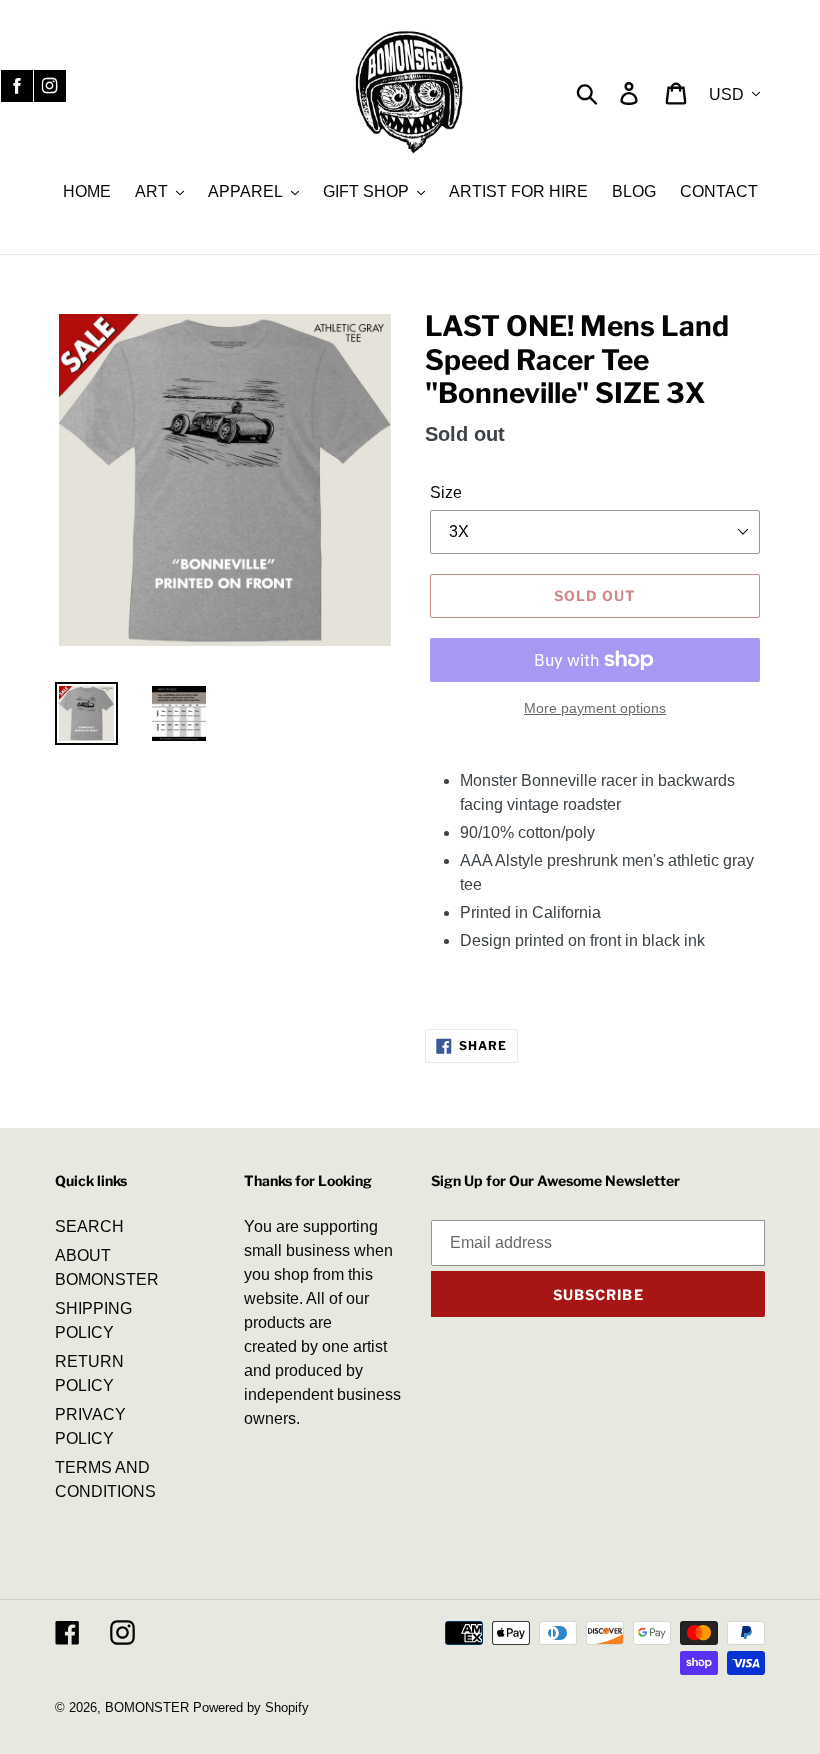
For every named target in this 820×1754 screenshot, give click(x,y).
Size (446, 492)
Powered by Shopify (251, 1707)
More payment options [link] (595, 708)
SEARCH (89, 1226)
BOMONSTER (147, 1707)
